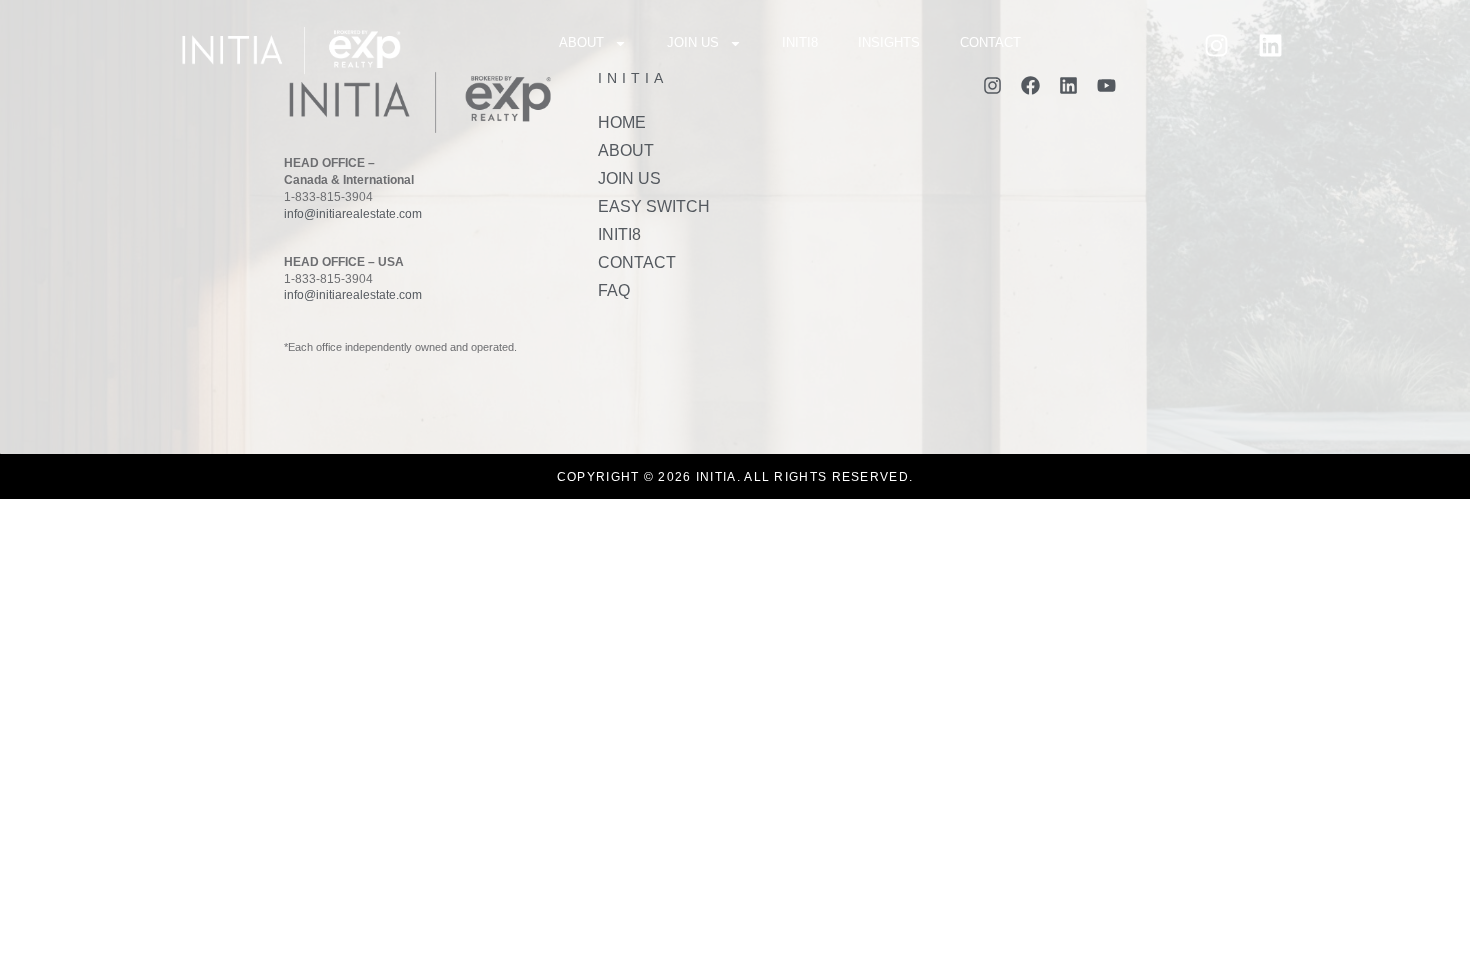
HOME (622, 122)
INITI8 (800, 42)
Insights (889, 42)
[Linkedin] (1270, 45)
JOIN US (693, 42)
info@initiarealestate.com (353, 214)
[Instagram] (1216, 45)
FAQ (614, 290)
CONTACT (990, 42)
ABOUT (581, 42)
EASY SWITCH (654, 206)
